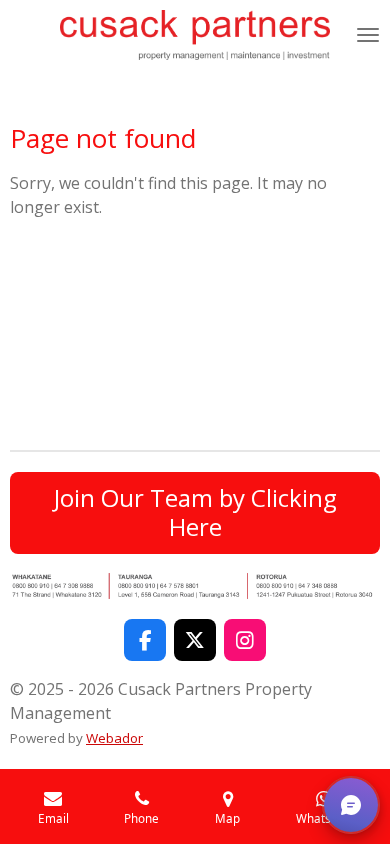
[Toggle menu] (368, 35)
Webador (114, 738)
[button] (351, 805)
